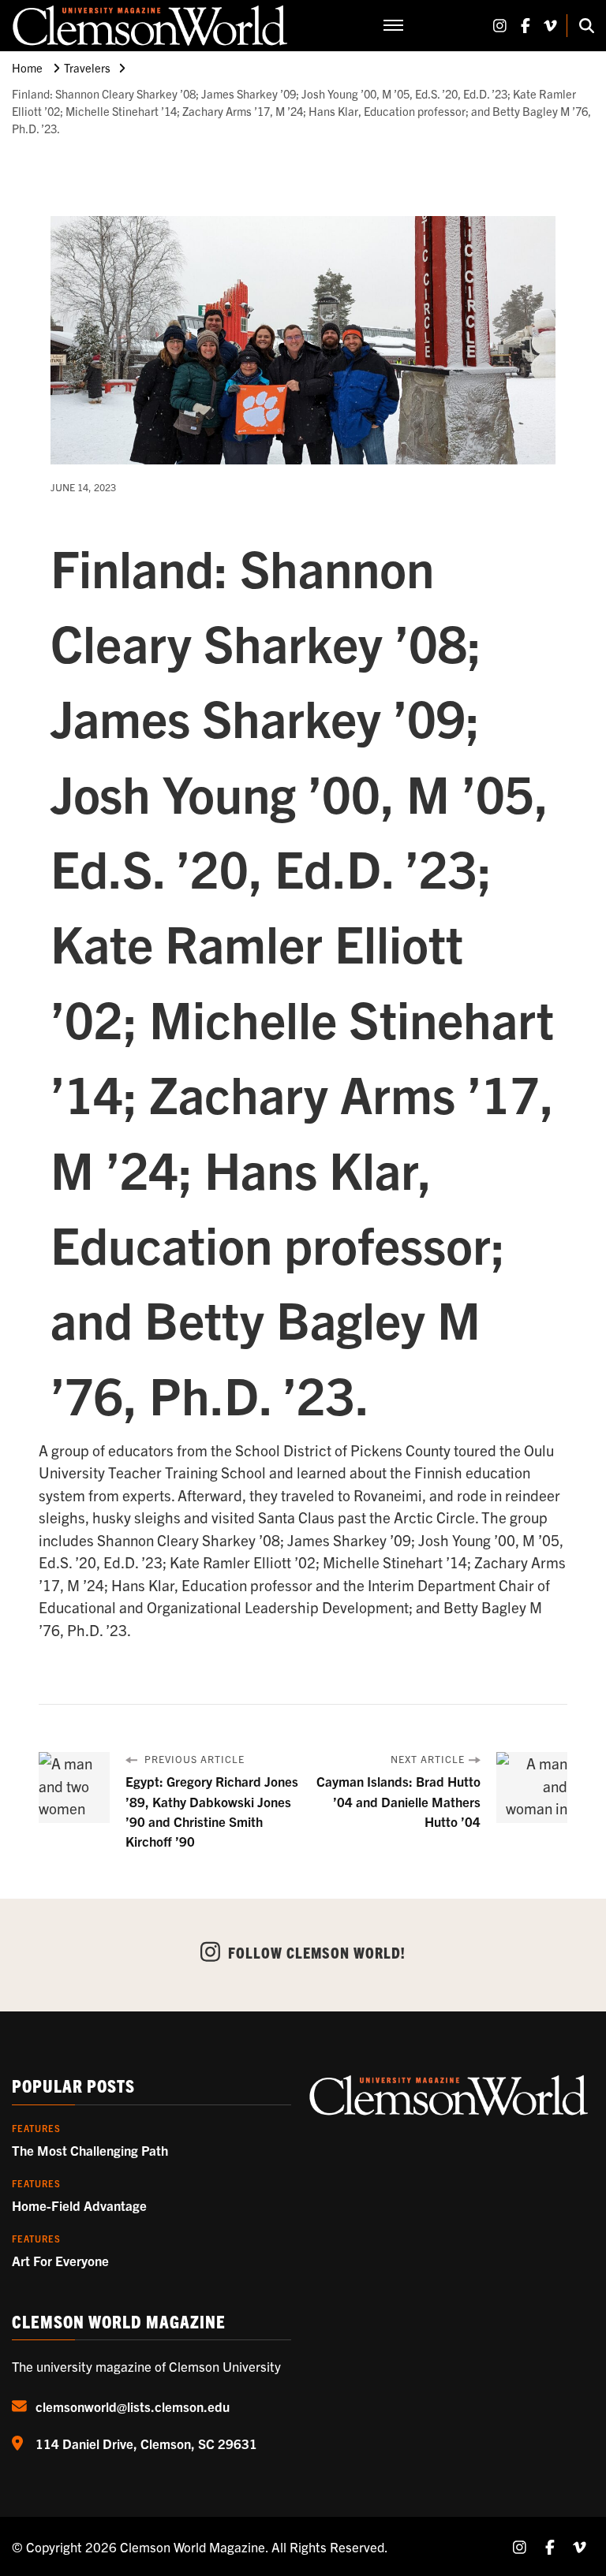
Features (36, 2128)
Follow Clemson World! (317, 1952)
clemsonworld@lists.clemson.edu (133, 2406)
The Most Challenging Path (90, 2150)
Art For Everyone (60, 2260)
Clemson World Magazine (193, 2546)
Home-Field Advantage (79, 2205)
